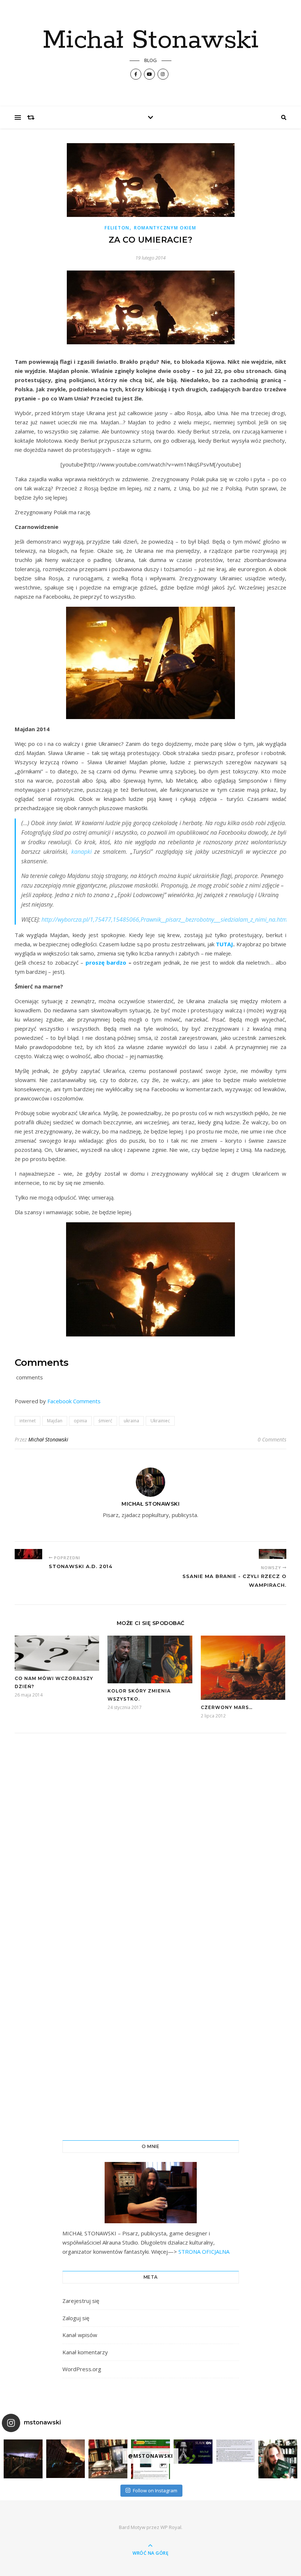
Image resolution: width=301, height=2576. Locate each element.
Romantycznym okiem (165, 228)
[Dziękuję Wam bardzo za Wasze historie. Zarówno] (278, 2459)
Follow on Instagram (155, 2490)
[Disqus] (150, 1841)
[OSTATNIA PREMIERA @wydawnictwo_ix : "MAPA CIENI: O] (108, 2459)
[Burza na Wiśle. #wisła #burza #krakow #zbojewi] (23, 2459)
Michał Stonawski (151, 41)
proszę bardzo (106, 962)
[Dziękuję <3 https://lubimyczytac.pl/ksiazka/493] (236, 2451)
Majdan (55, 1421)
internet (28, 1421)
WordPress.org (82, 2369)
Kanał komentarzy (85, 2352)
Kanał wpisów (80, 2335)
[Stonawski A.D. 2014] (28, 1554)
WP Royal (171, 2527)
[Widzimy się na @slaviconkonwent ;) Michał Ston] (193, 2452)
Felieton (117, 228)
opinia (80, 1421)
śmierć (105, 1421)
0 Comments (272, 1439)
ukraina (131, 1421)
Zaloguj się (76, 2318)
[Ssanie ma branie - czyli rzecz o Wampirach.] (273, 1554)
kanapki (81, 852)
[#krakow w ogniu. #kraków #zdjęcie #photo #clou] (66, 2459)
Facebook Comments (74, 1401)
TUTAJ (224, 944)
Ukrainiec (160, 1421)
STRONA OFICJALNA (203, 2252)
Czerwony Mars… (227, 1707)
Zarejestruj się (81, 2301)
